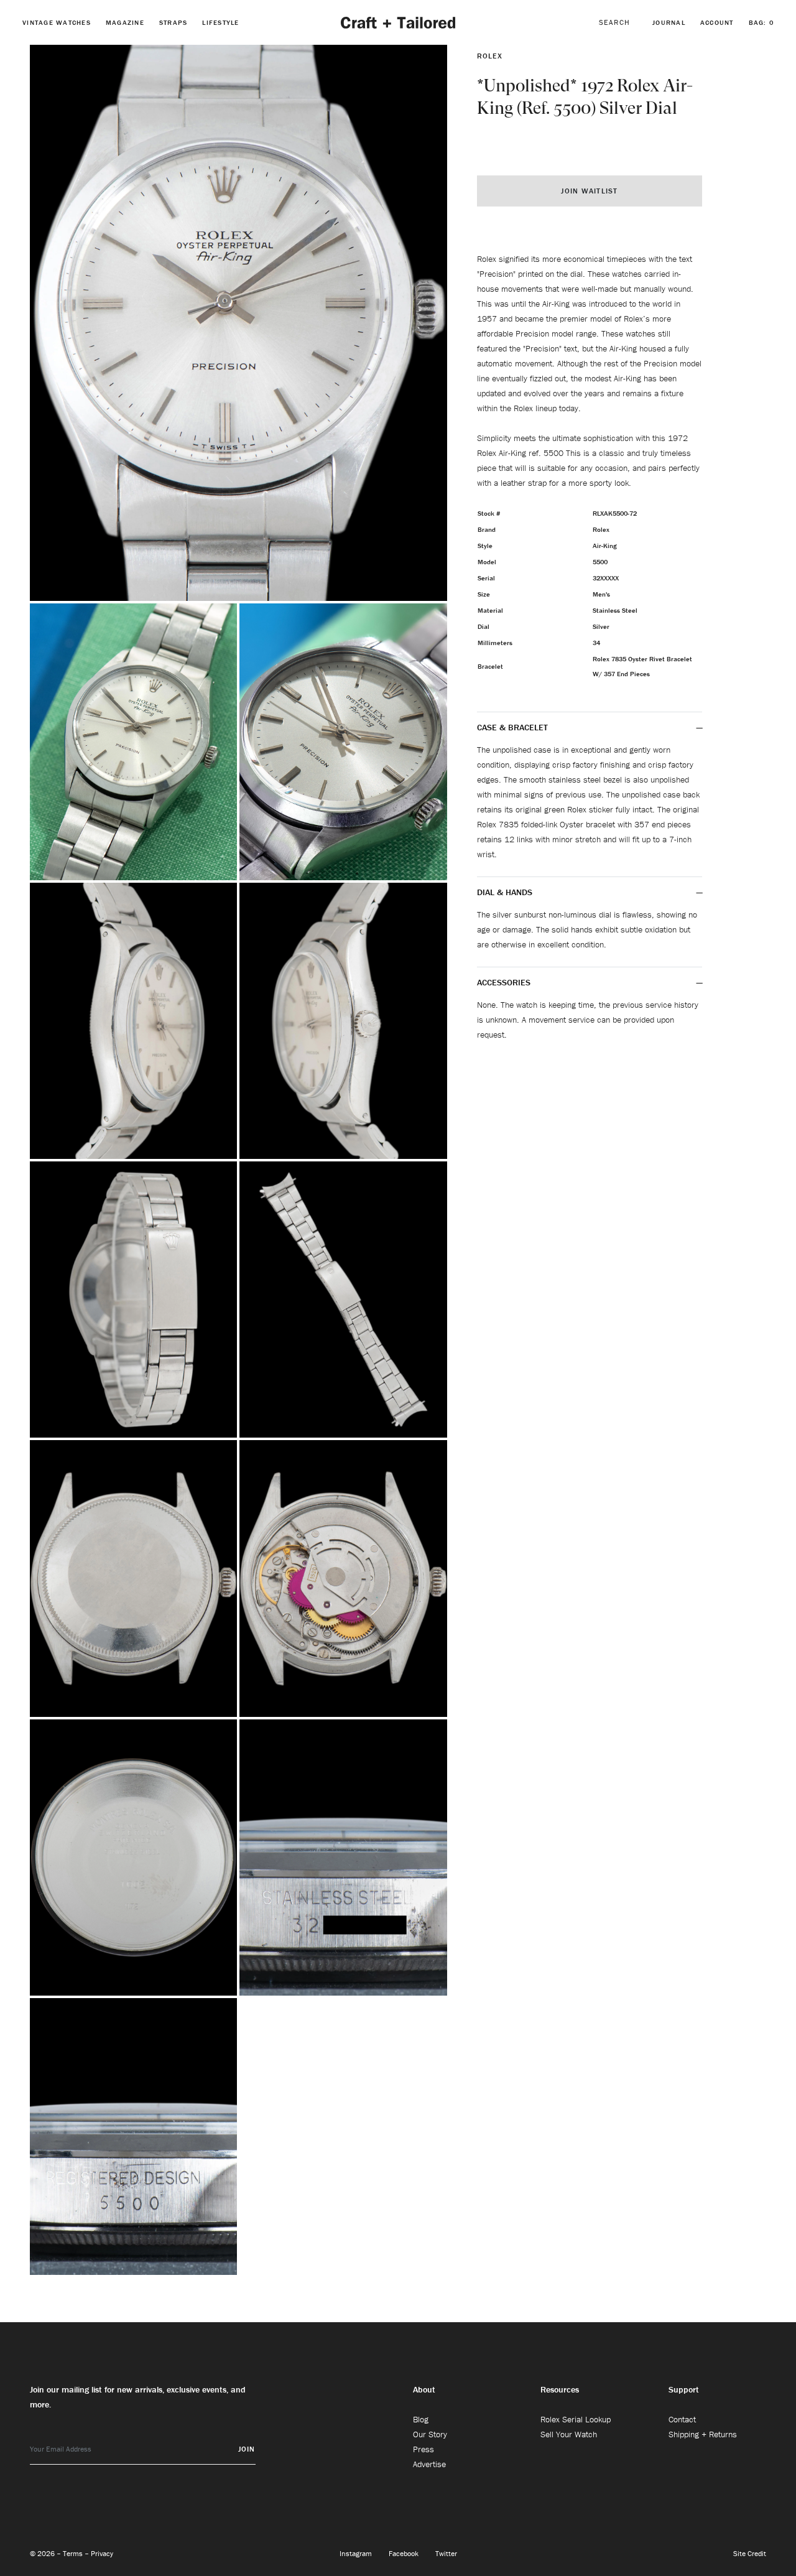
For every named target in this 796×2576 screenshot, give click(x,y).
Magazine (125, 22)
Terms (74, 2553)
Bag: (761, 22)
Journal (669, 22)
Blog (421, 2419)
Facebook (405, 2553)
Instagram (357, 2553)
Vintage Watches (57, 22)
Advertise (429, 2464)
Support (684, 2389)
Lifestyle (220, 22)
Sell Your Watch (569, 2434)
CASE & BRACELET (512, 727)
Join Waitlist (589, 191)
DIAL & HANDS (505, 892)
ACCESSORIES (505, 982)
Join (247, 2449)
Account (717, 22)
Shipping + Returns (703, 2434)
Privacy (102, 2553)
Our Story (430, 2434)
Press (423, 2449)
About (424, 2389)
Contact (682, 2419)
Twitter (446, 2553)
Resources (560, 2389)
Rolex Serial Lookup (576, 2419)
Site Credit (750, 2553)
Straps (174, 22)
